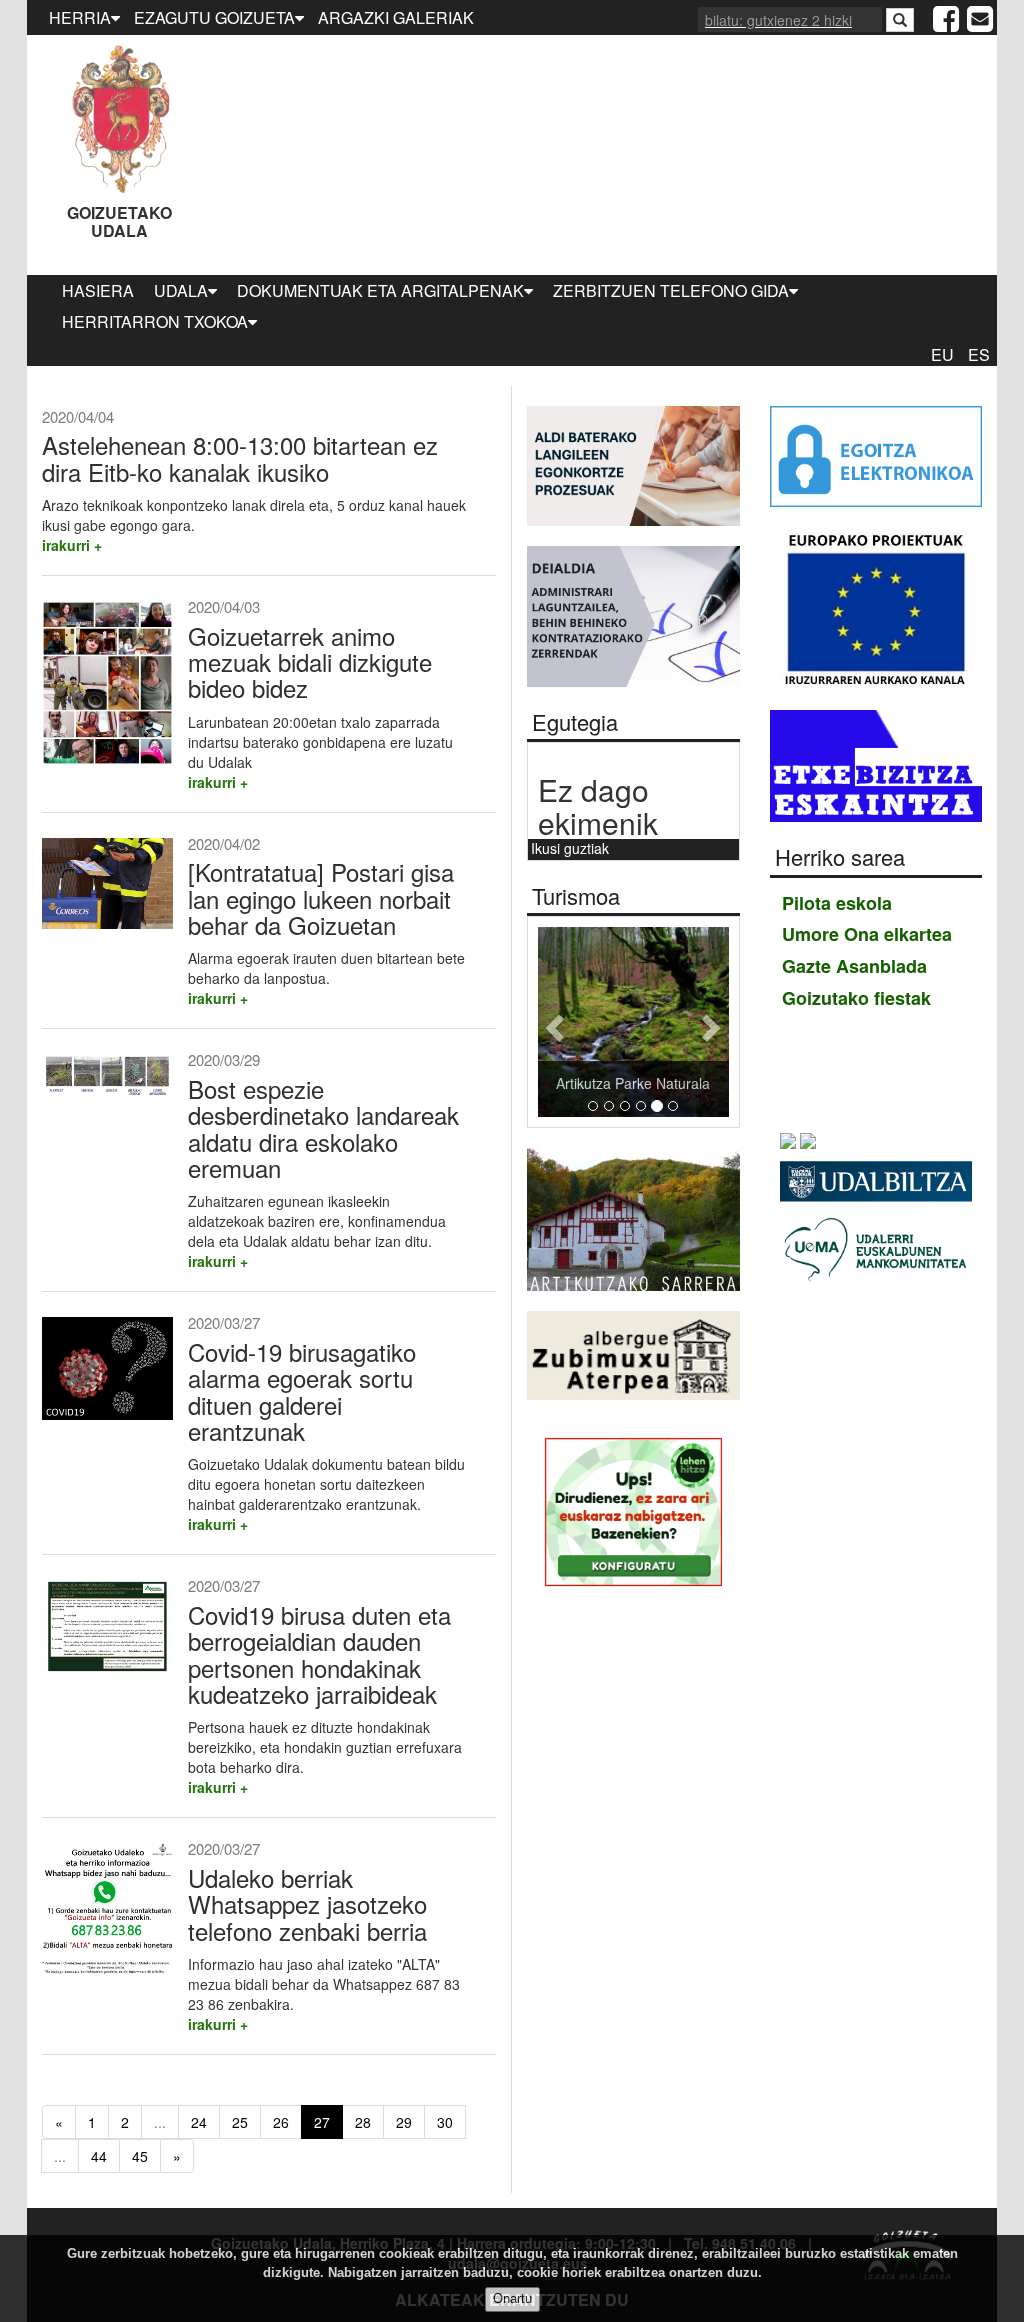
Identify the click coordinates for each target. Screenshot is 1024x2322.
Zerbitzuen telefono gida (671, 290)
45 (140, 2156)
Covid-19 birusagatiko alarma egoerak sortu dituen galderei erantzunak (302, 1391)
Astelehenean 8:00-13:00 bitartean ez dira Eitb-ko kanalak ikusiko (240, 457)
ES (979, 354)
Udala (181, 290)
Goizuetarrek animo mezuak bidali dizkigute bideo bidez (310, 662)
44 (99, 2156)
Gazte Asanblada (854, 966)
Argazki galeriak (396, 17)
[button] (552, 1022)
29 (404, 2122)
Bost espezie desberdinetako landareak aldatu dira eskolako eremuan (323, 1128)
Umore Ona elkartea (867, 934)
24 (199, 2122)
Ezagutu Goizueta (214, 17)
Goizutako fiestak (856, 998)
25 (240, 2122)
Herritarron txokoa (155, 321)
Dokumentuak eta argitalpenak (380, 290)
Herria (80, 17)
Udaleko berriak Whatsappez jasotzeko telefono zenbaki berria (307, 1904)
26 (281, 2122)
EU (942, 354)
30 (445, 2122)
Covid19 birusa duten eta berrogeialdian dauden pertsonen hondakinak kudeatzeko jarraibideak (319, 1654)
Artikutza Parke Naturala (633, 1083)
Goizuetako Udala (119, 221)
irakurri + (72, 545)
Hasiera (98, 290)
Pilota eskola (837, 903)
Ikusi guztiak (570, 848)
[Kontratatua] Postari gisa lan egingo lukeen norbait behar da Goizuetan (321, 898)
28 (363, 2122)
